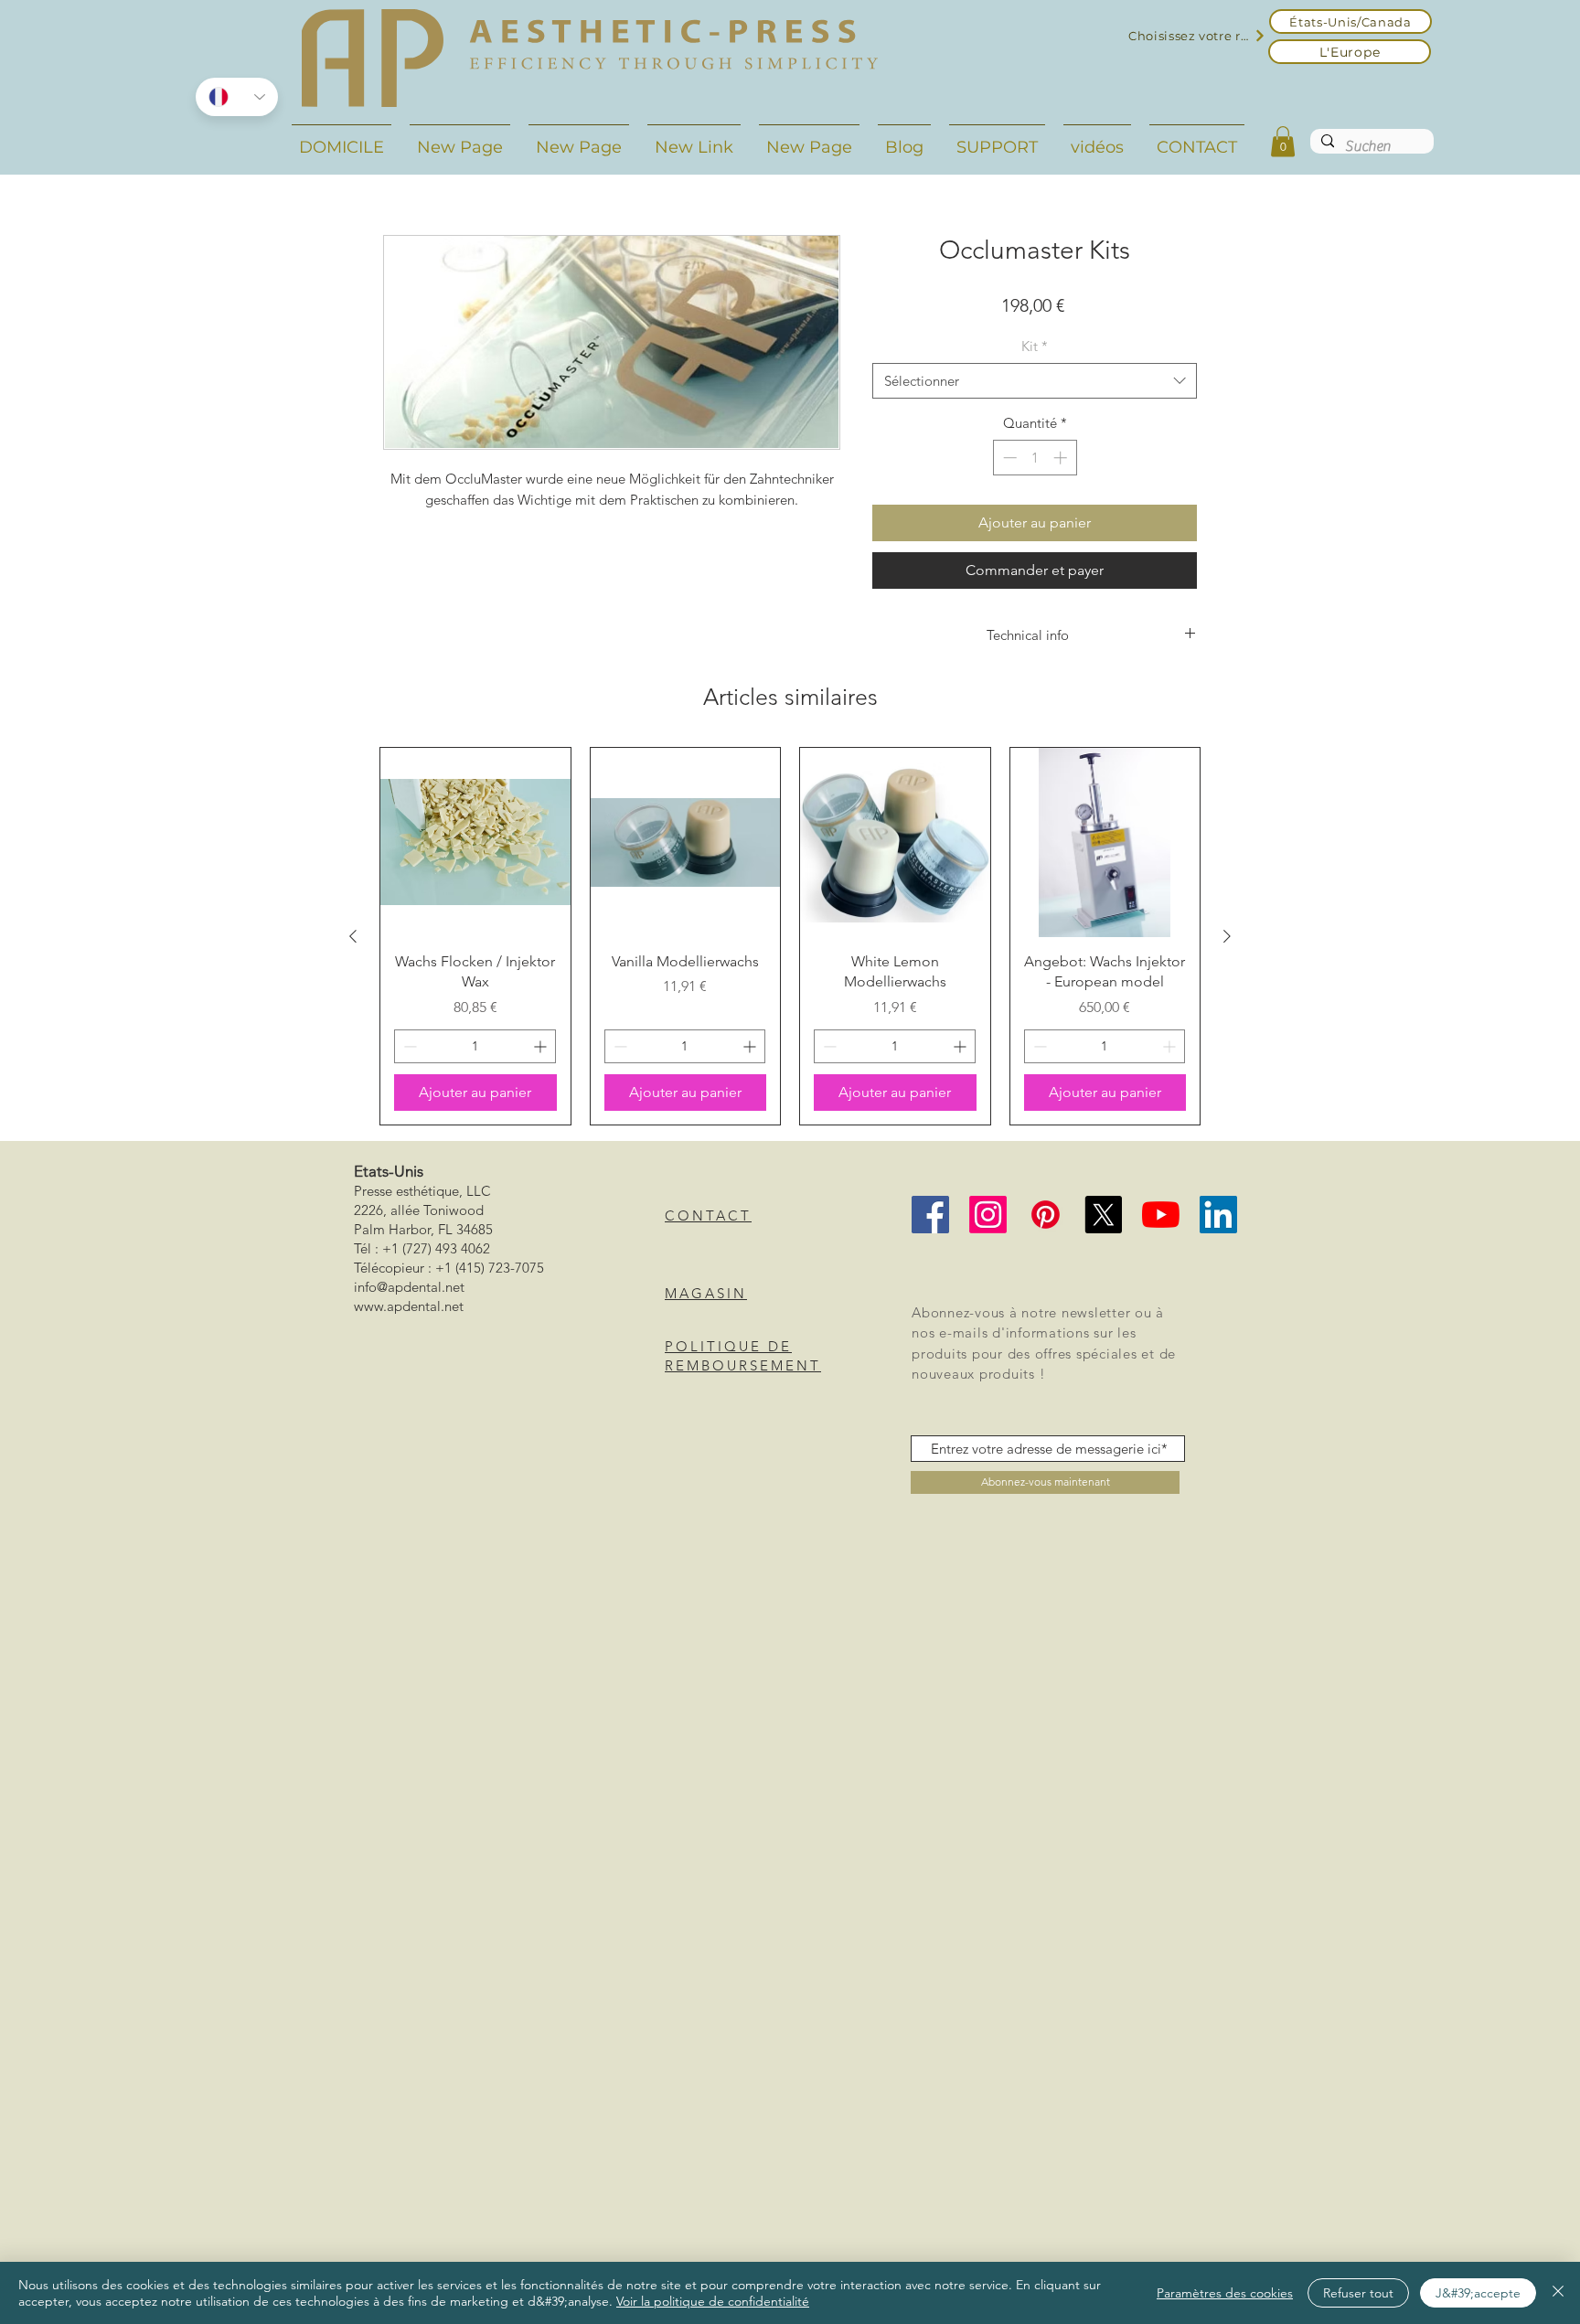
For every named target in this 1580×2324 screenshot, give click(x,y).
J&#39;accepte (1478, 2293)
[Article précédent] (353, 936)
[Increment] (1062, 458)
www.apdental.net (409, 1306)
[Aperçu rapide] (475, 843)
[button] (1283, 141)
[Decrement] (1008, 458)
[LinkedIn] (1218, 1215)
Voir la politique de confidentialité (713, 2301)
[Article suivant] (1227, 936)
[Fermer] (1558, 2293)
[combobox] (1035, 381)
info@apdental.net (409, 1287)
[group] (790, 936)
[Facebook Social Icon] (930, 1215)
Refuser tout (1358, 2293)
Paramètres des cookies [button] (1225, 2293)
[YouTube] (1161, 1215)
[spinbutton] (1035, 458)
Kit (1035, 346)
